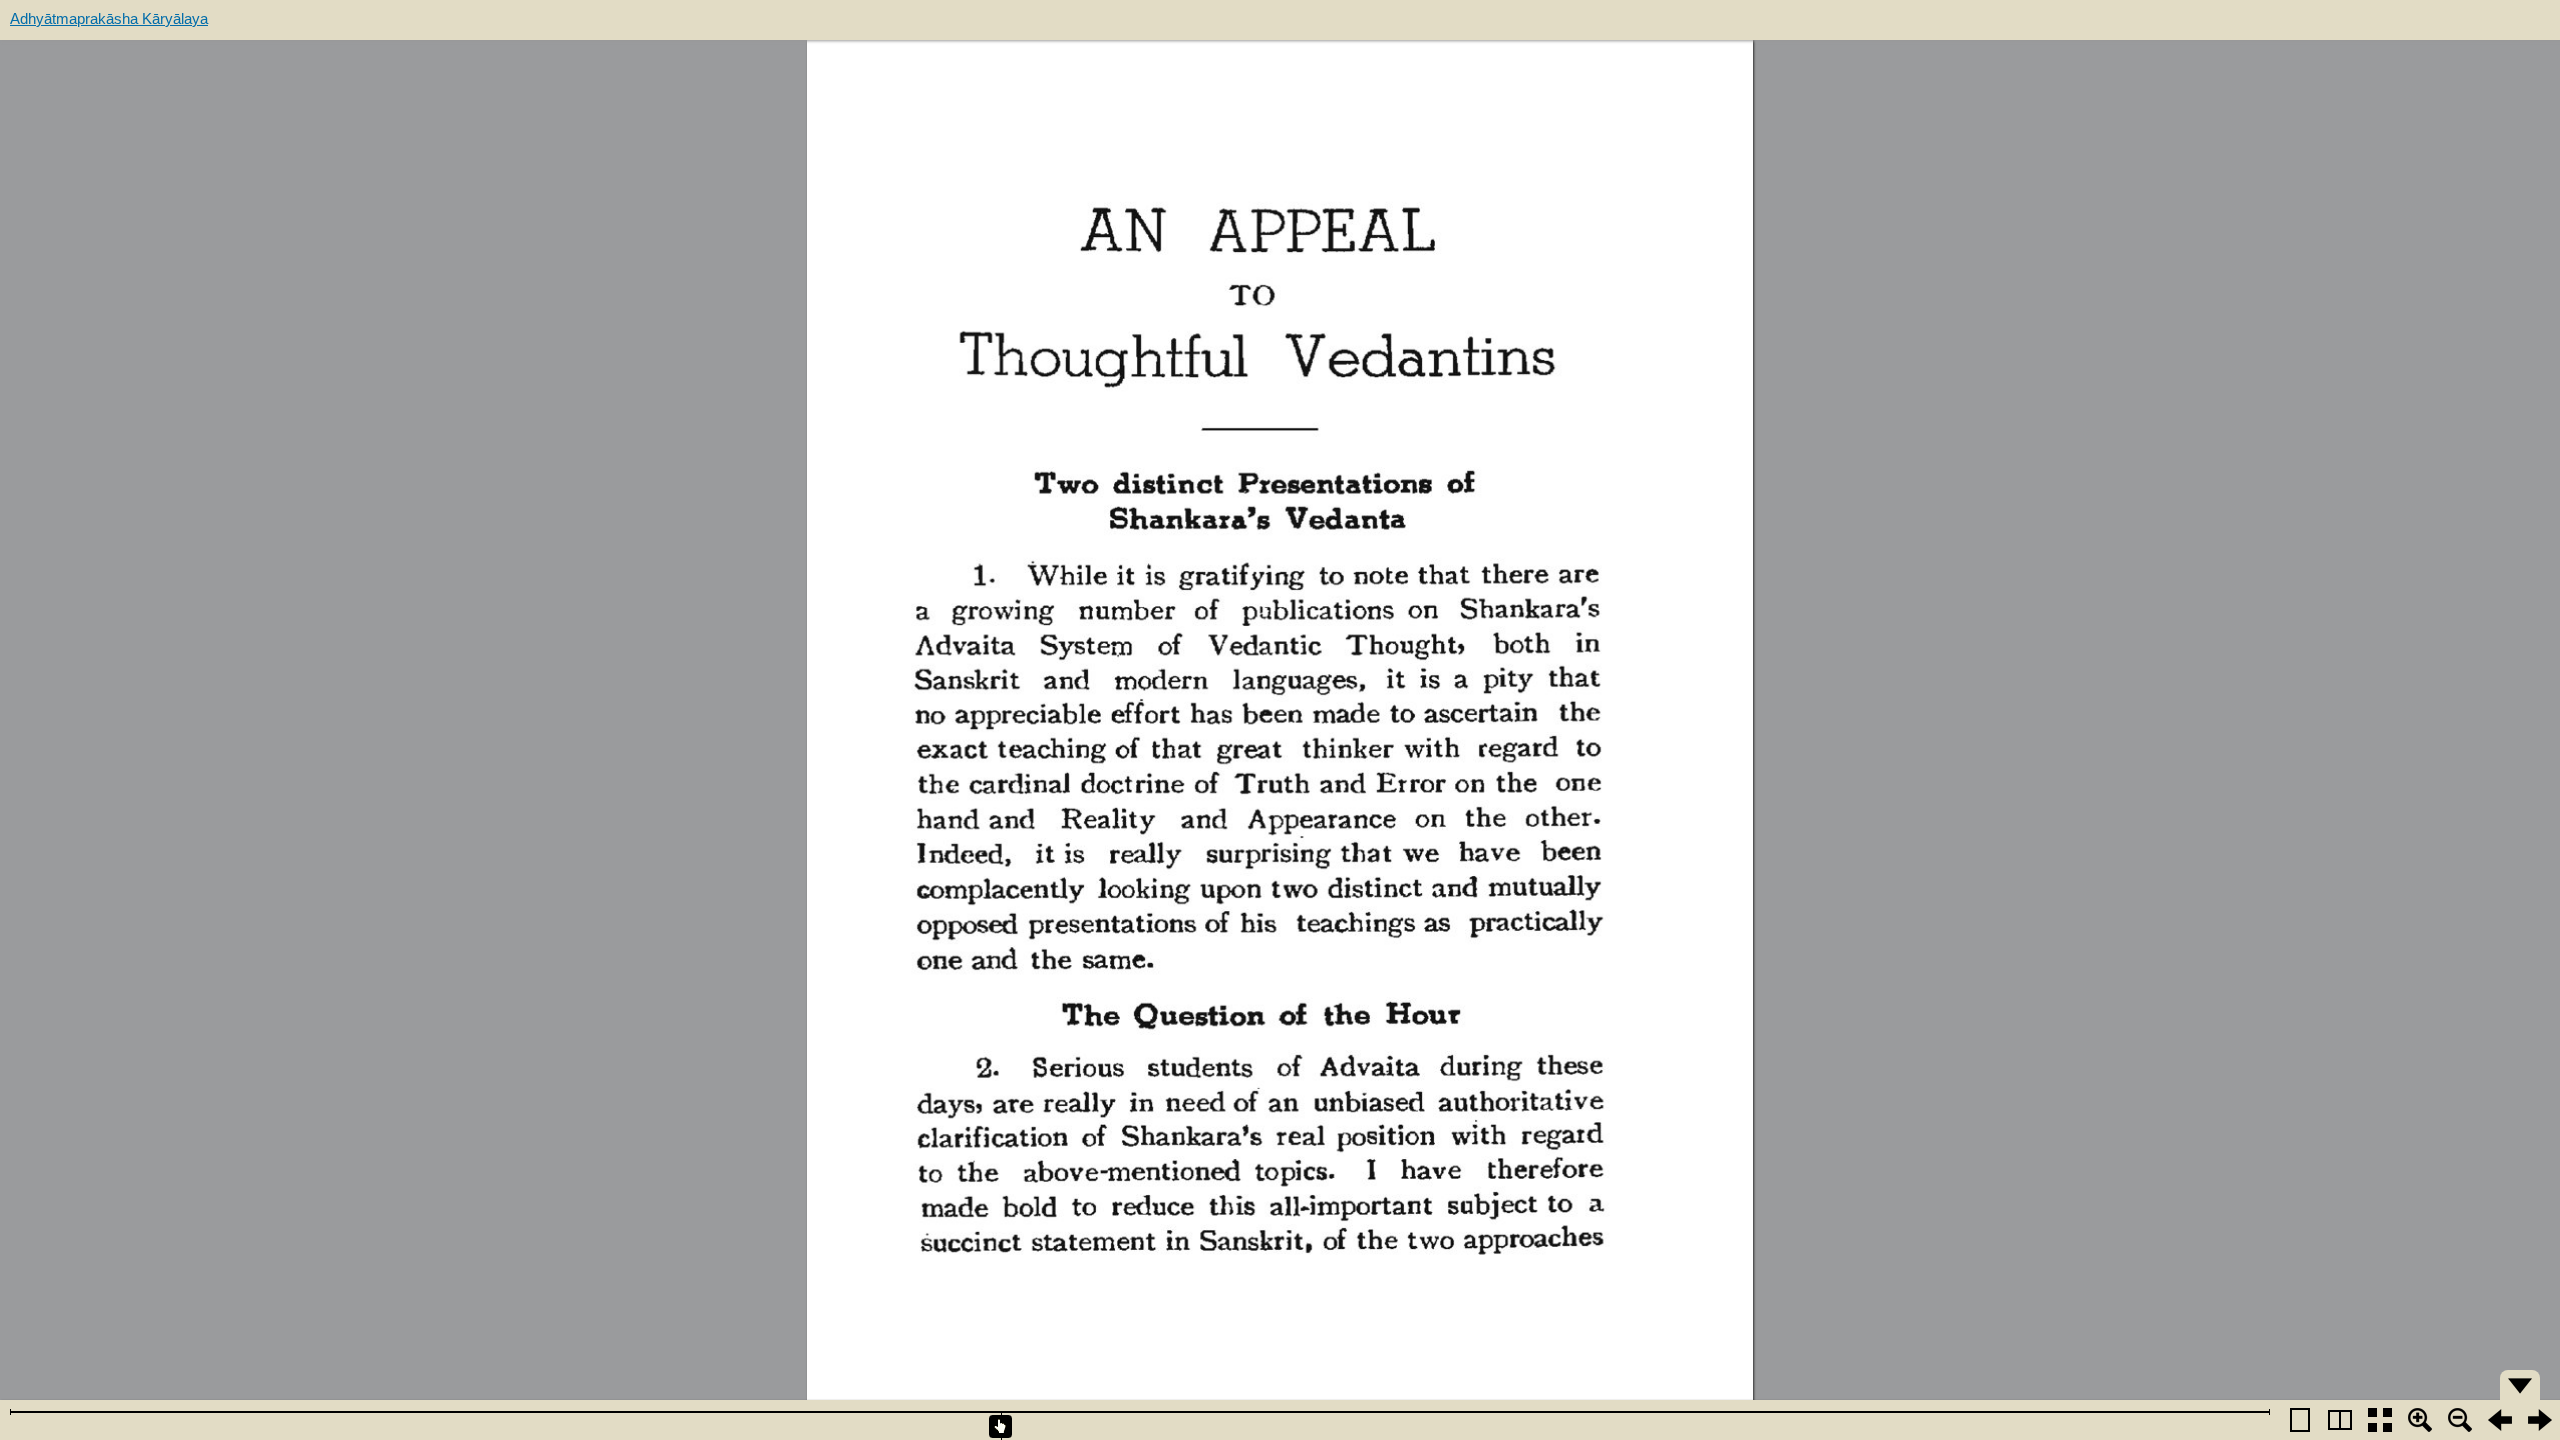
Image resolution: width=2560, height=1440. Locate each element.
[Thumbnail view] (2380, 1420)
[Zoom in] (2420, 1420)
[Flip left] (2500, 1420)
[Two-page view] (2340, 1420)
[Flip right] (2540, 1420)
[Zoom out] (2460, 1420)
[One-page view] (2300, 1420)
